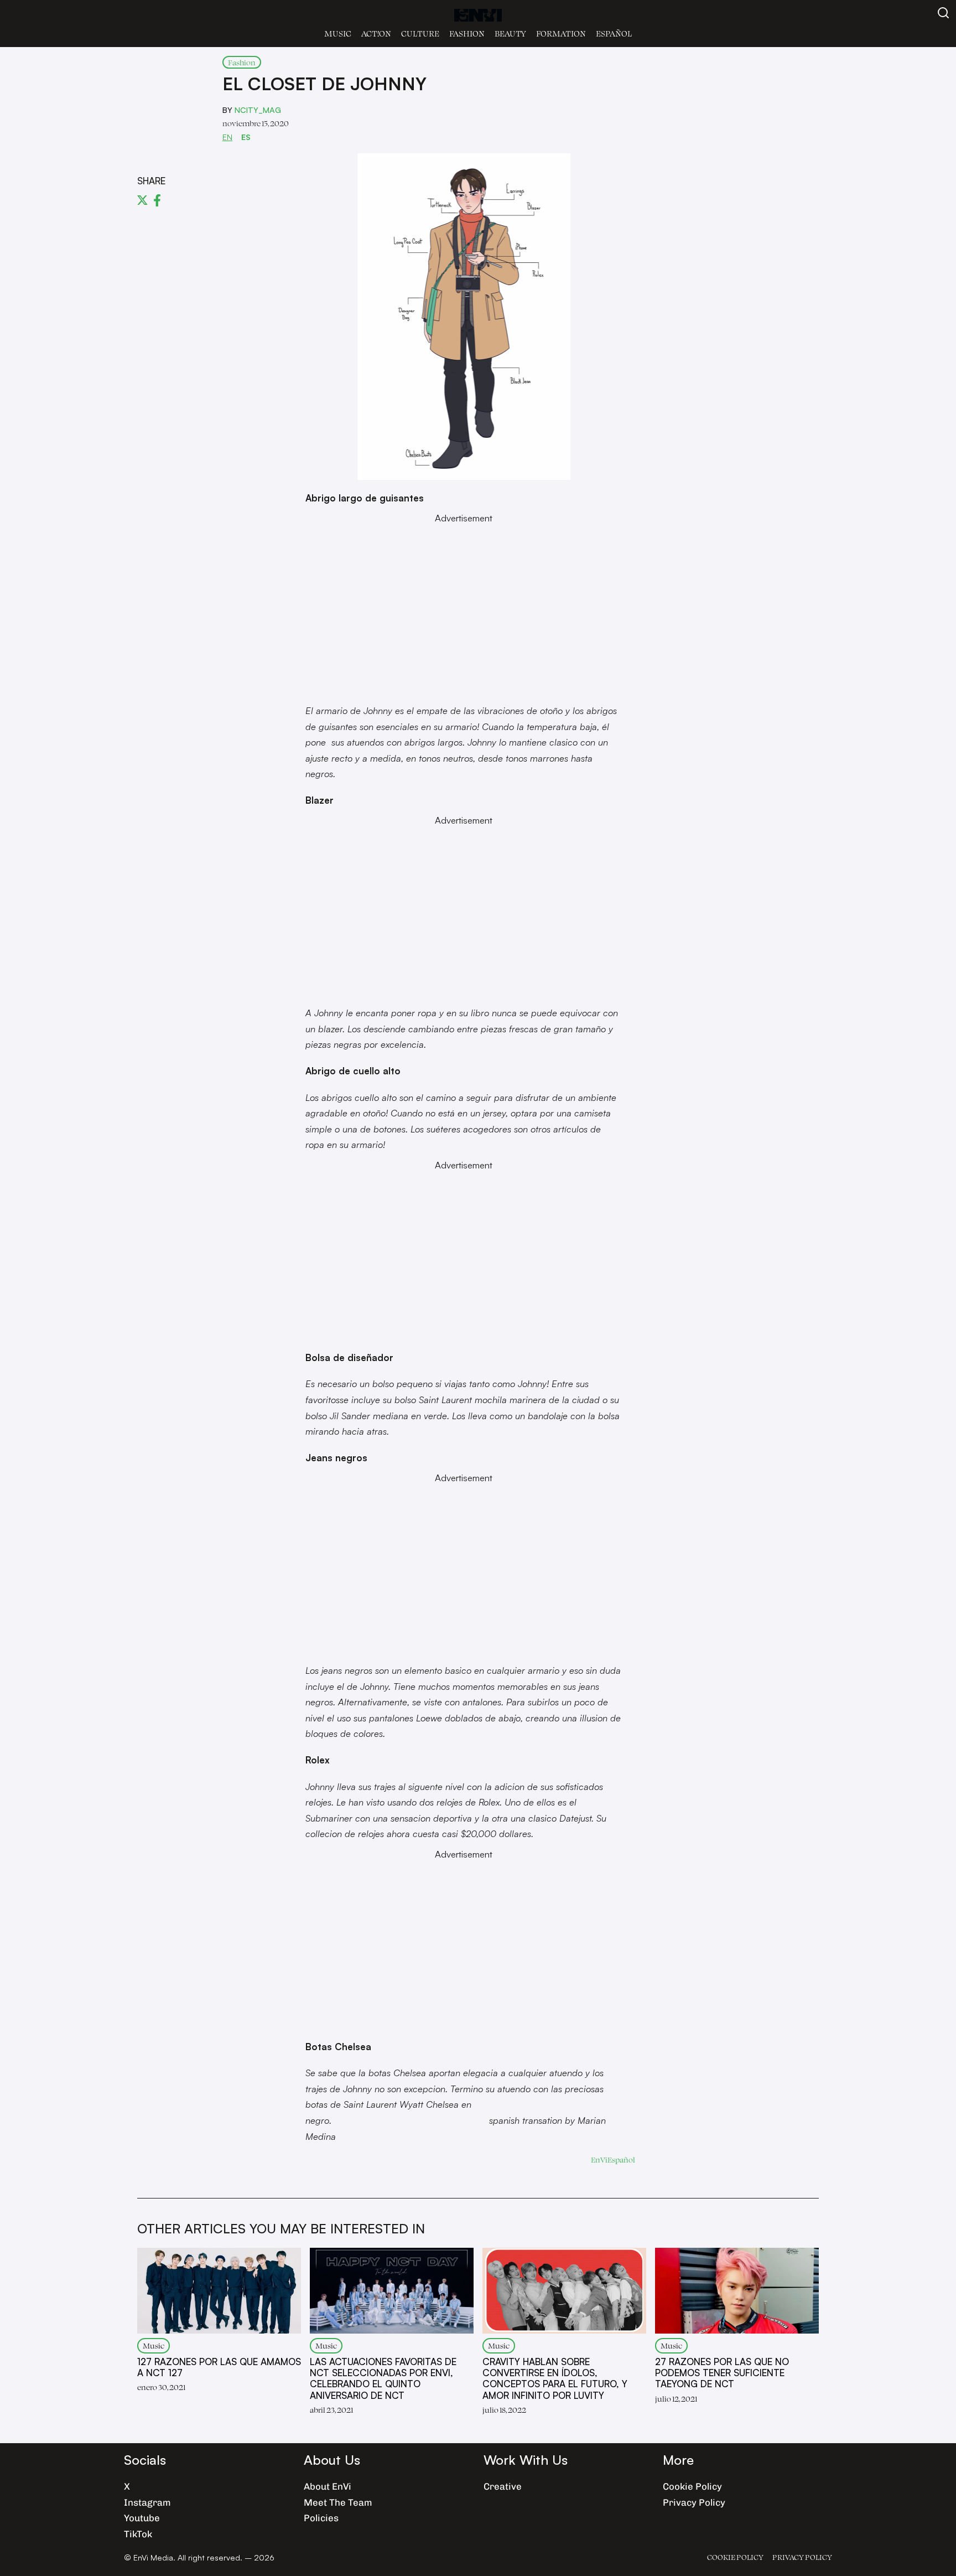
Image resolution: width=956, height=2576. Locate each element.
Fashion (467, 33)
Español (614, 33)
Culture (420, 33)
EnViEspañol (613, 2159)
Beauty (510, 33)
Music (338, 33)
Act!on (376, 33)
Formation (561, 33)
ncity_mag (258, 110)
